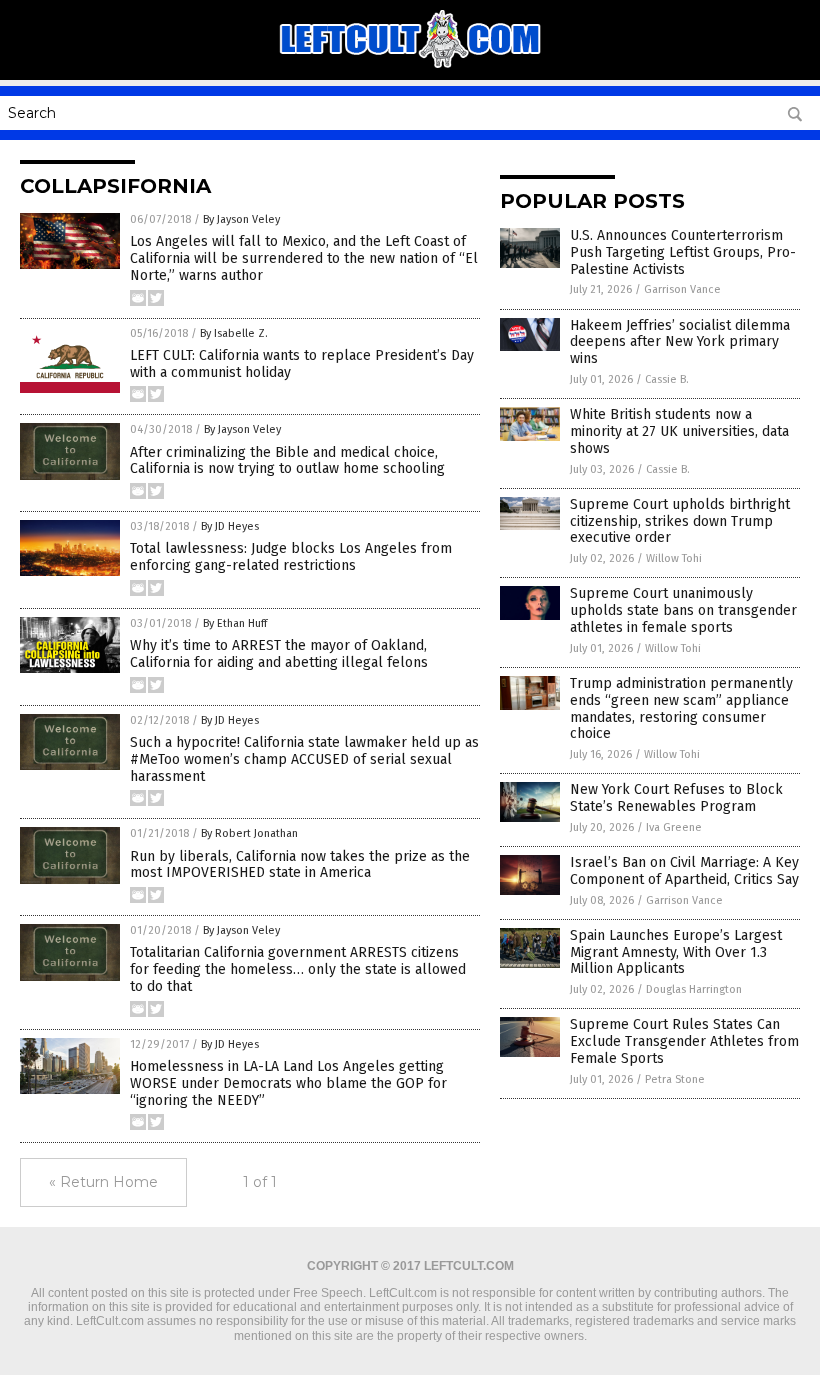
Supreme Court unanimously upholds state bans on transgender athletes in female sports (683, 610)
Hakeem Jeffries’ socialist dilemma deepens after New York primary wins (680, 342)
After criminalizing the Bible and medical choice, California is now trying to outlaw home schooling (287, 461)
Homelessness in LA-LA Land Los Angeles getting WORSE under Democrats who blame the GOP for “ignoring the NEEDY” (288, 1083)
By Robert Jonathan (249, 833)
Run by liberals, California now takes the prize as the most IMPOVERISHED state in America (300, 865)
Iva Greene (674, 827)
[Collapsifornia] (410, 66)
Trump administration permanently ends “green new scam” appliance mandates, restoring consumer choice (681, 708)
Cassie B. (667, 379)
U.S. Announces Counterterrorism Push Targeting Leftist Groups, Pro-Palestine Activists (683, 252)
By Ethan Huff (235, 623)
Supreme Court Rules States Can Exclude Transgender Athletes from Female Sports (684, 1041)
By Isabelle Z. (234, 333)
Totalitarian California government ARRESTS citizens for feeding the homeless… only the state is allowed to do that (298, 969)
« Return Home (103, 1182)
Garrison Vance (682, 289)
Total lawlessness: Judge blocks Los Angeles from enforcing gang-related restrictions (291, 557)
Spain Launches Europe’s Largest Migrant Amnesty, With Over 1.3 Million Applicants (676, 952)
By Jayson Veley (241, 219)
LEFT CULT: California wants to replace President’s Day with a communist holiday (302, 364)
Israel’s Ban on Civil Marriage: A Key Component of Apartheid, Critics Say (684, 871)
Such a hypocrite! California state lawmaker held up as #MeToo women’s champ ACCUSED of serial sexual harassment (304, 759)
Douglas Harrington (694, 989)
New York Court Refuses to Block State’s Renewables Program (676, 798)
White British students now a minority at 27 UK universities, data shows (679, 431)
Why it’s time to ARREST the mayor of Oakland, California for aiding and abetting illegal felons (279, 654)
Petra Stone (675, 1079)
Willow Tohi (674, 558)
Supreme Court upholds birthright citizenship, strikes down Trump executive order (680, 521)
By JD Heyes (230, 526)
